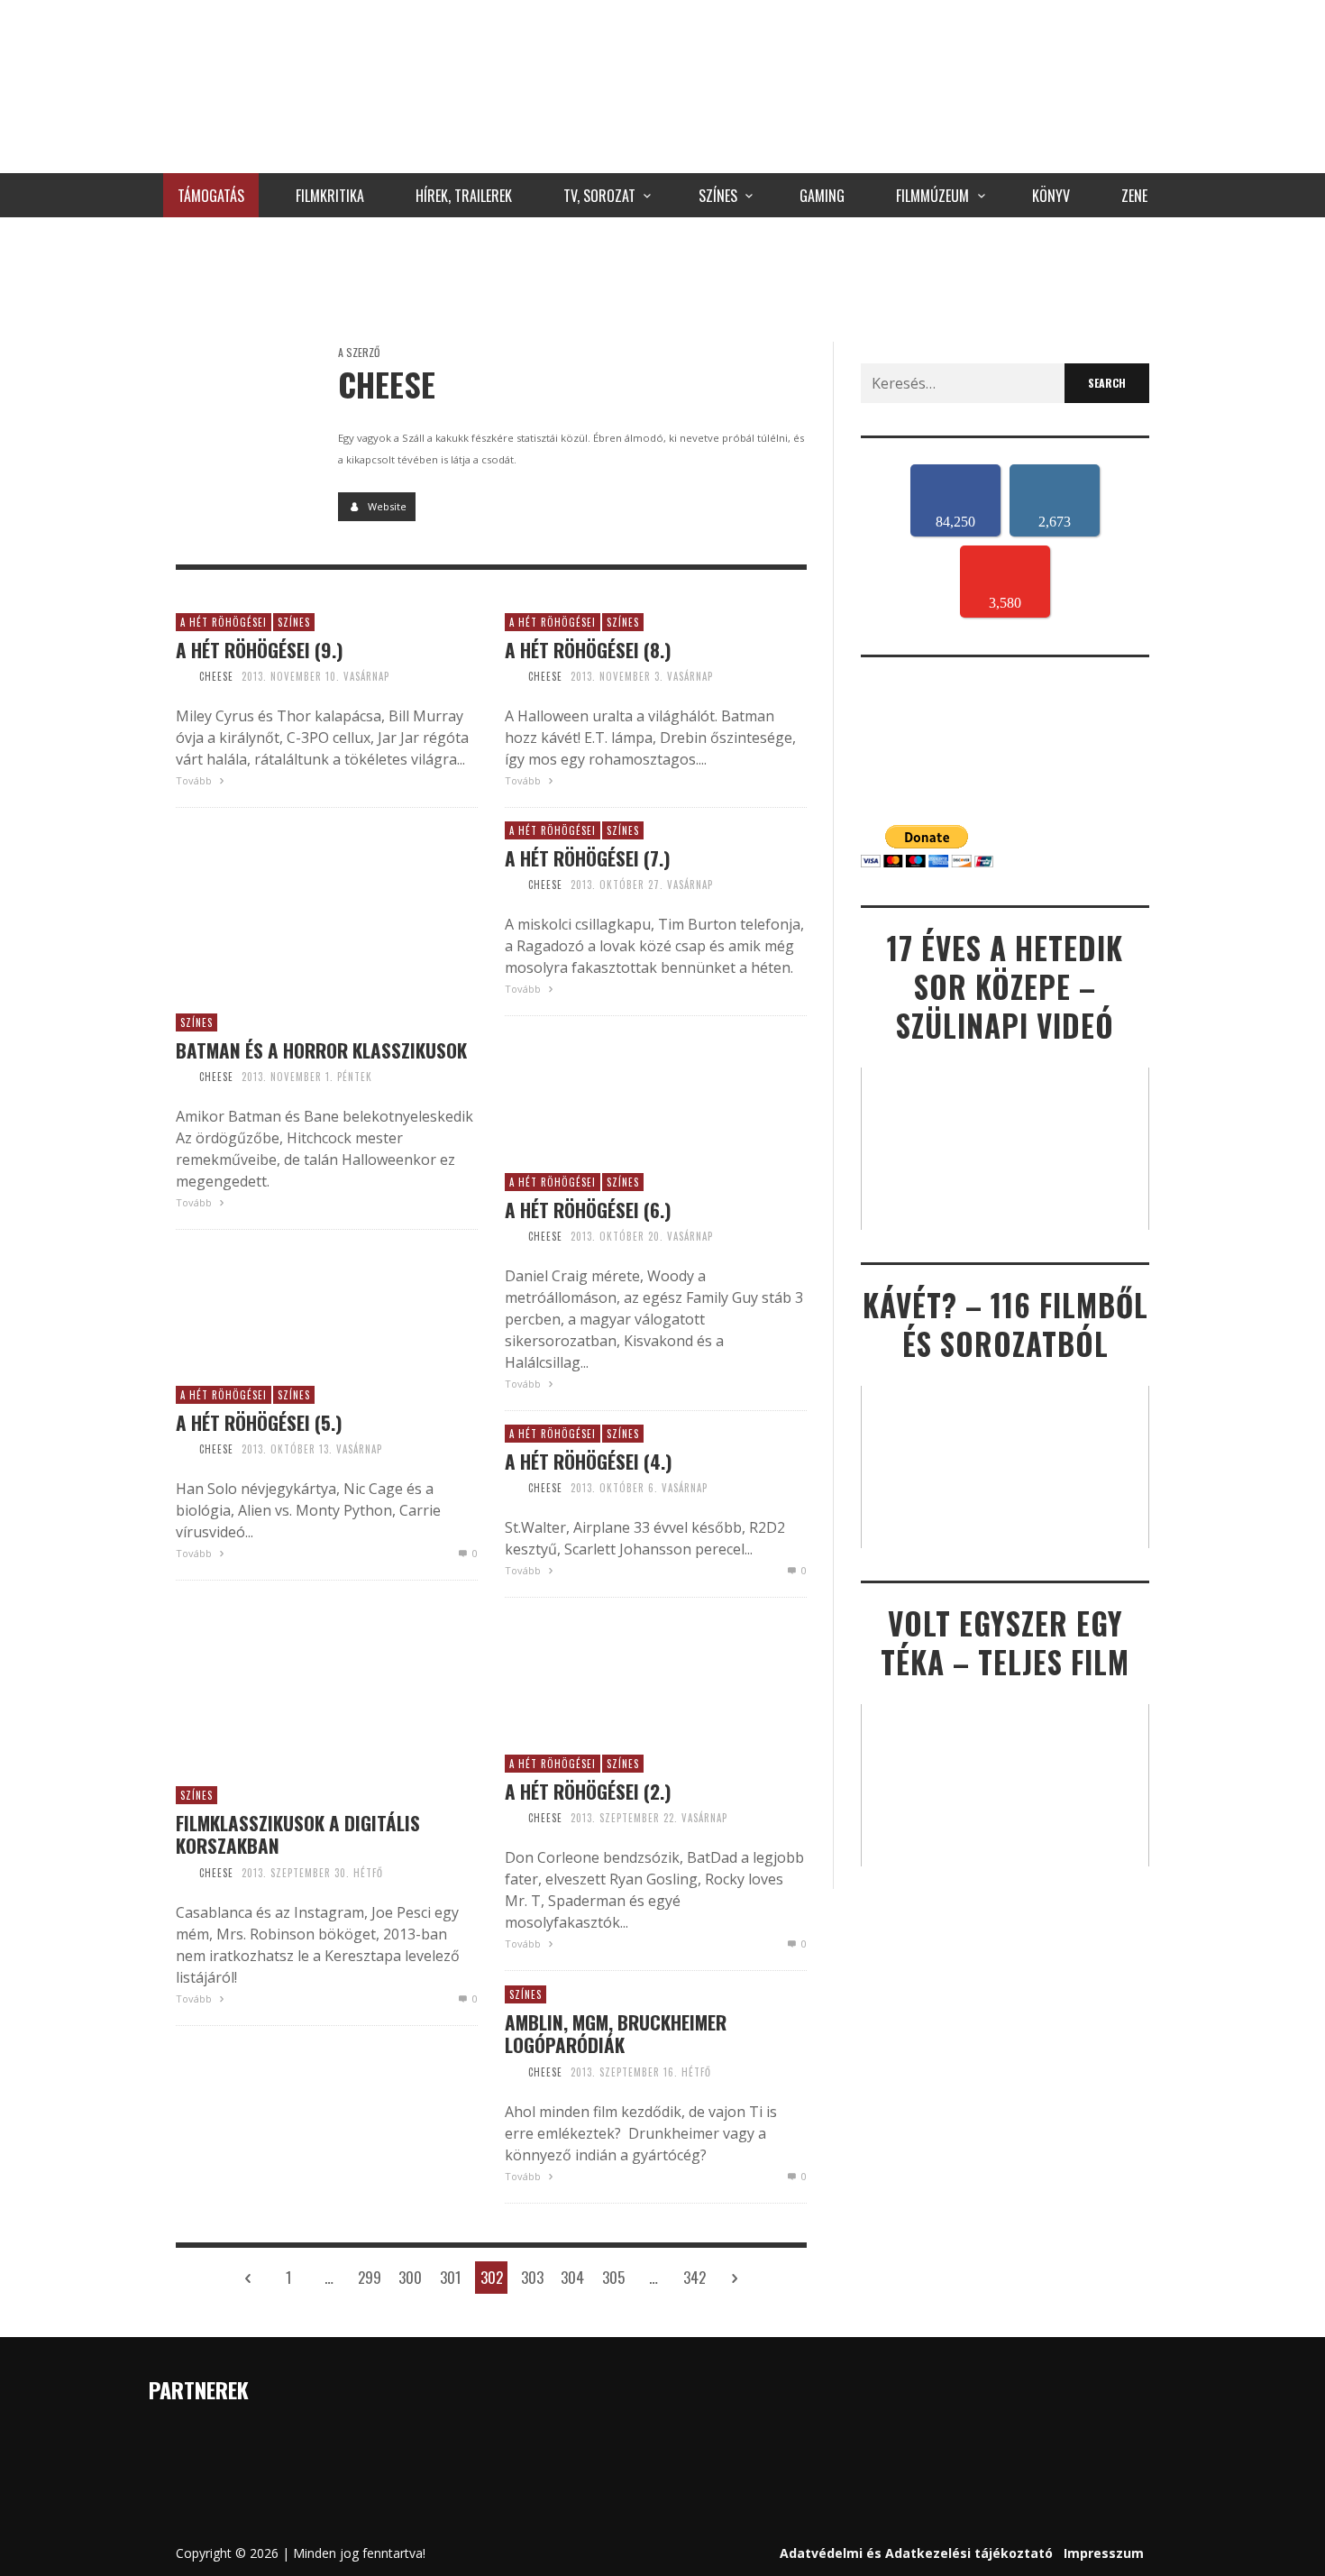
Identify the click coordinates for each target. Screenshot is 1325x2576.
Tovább (195, 780)
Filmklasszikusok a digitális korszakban (298, 1834)
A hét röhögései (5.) (259, 1422)
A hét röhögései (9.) (260, 650)
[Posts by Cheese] (243, 409)
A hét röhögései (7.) (588, 858)
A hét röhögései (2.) (588, 1791)
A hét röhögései (224, 622)
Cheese (216, 676)
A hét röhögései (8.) (588, 650)
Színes (294, 622)
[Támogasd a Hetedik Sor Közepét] (662, 275)
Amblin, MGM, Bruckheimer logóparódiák (616, 2033)
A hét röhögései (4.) (589, 1461)
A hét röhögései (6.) (588, 1210)
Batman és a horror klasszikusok (321, 1050)
